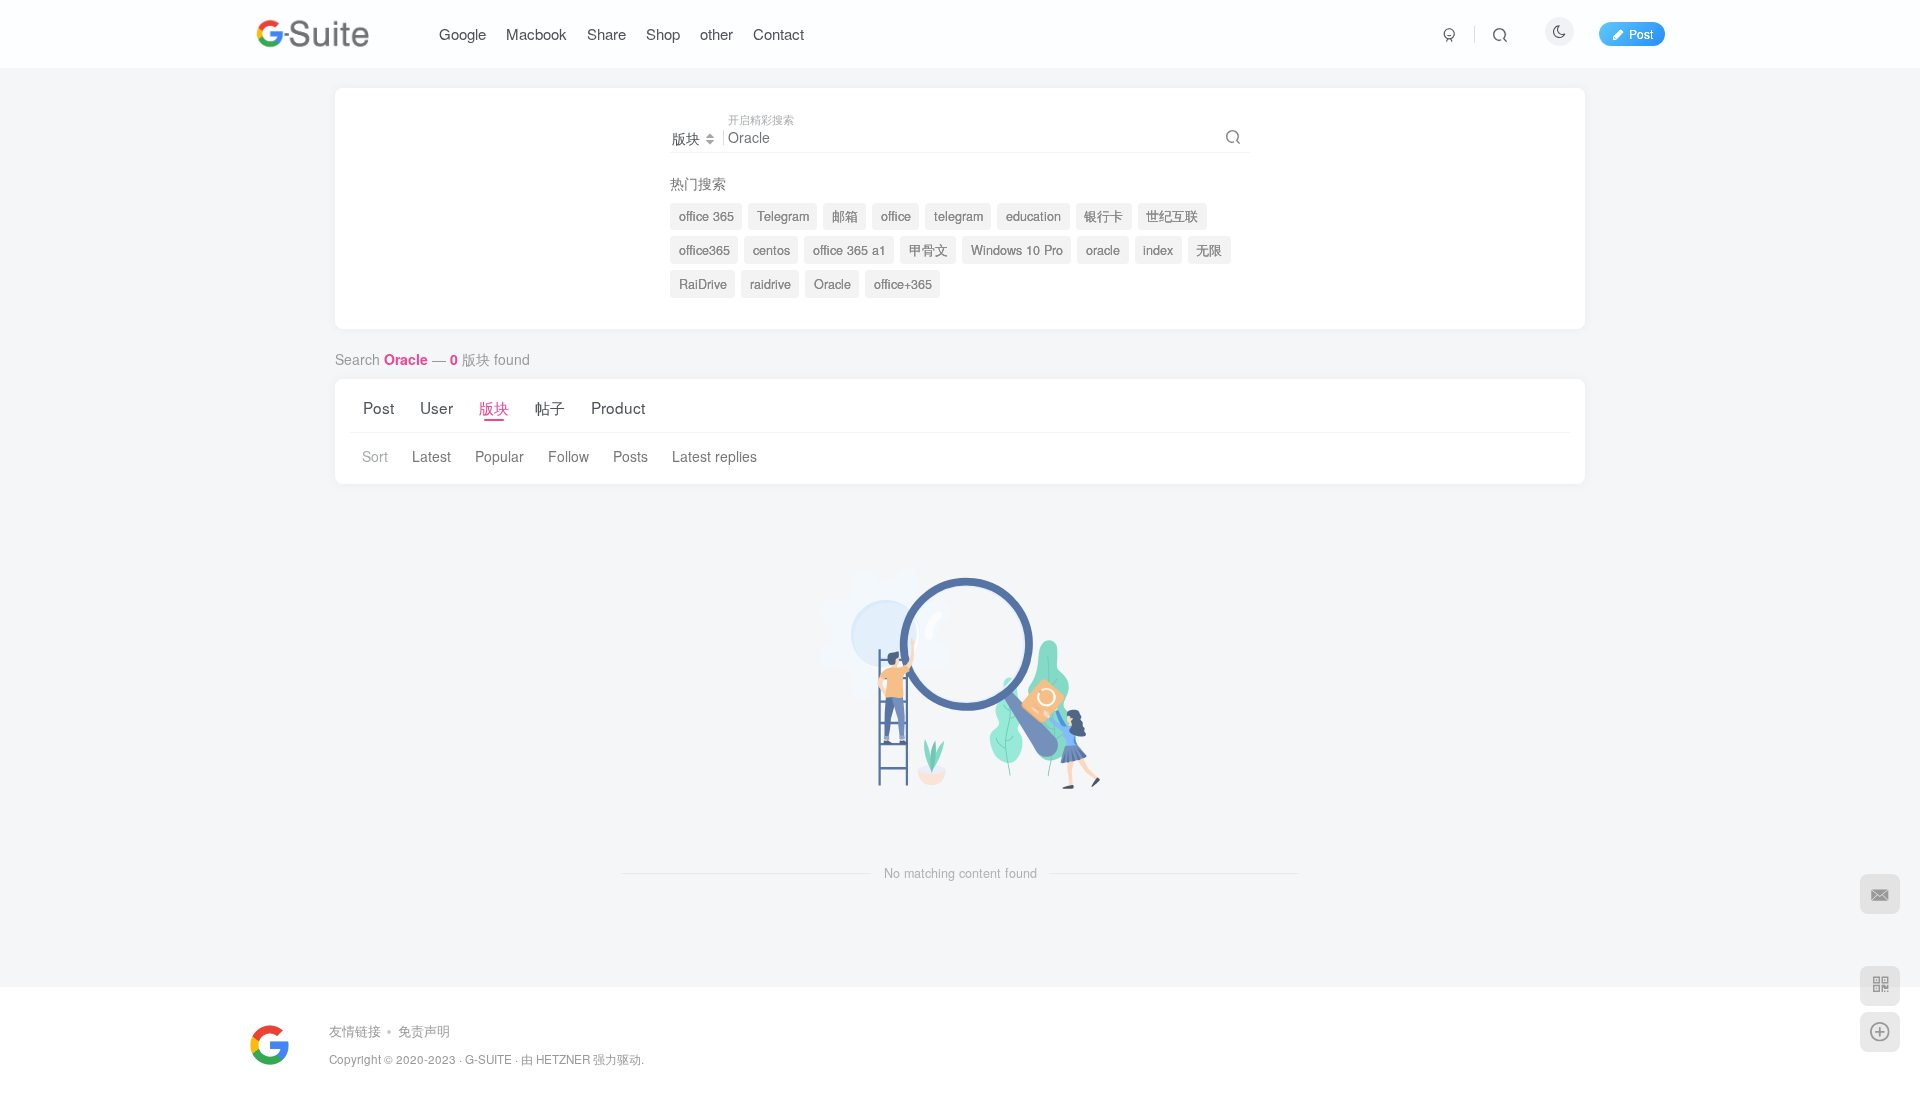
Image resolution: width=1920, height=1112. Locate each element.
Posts (630, 456)
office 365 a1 (849, 250)
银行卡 (1103, 216)
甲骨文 (928, 250)
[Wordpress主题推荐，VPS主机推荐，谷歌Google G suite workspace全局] (269, 1042)
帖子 (550, 407)
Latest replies (714, 456)
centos (771, 250)
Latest (431, 456)
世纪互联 (1172, 216)
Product (618, 407)
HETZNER (563, 1059)
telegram (958, 216)
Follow (568, 456)
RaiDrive (703, 284)
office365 (704, 250)
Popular (499, 456)
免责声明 (424, 1030)
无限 (1209, 250)
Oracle (832, 284)
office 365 (706, 216)
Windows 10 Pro (1017, 250)
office (896, 216)
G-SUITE (488, 1059)
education (1033, 216)
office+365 (903, 284)
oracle (1103, 250)
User (436, 407)
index (1158, 250)
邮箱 (845, 216)
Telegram (783, 216)
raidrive (770, 284)
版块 (494, 407)
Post (378, 407)
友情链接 (355, 1030)
